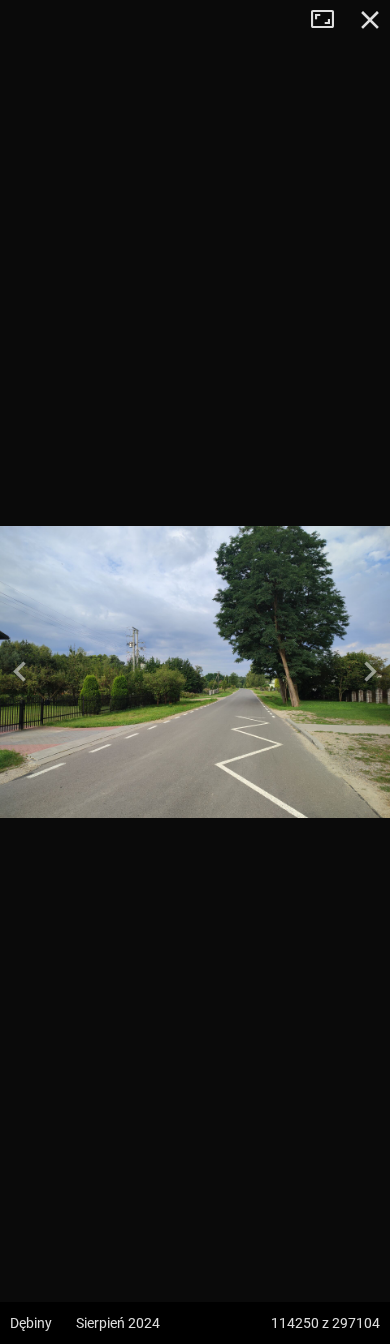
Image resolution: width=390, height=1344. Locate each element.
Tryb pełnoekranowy (330, 20)
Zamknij (370, 20)
